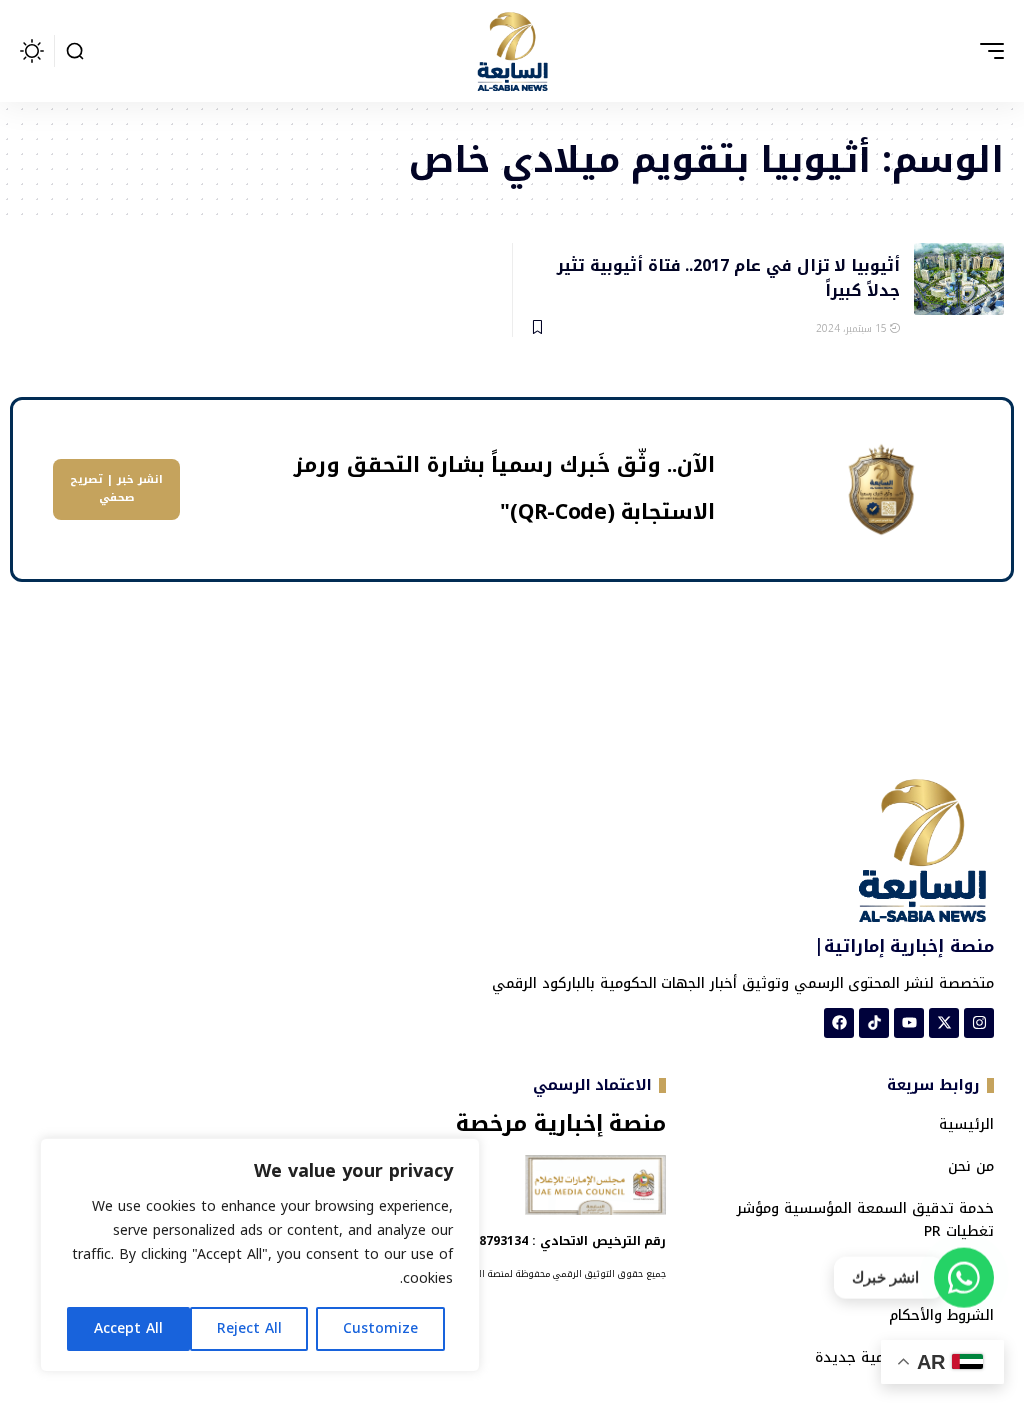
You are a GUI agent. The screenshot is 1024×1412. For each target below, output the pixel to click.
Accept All (128, 1328)
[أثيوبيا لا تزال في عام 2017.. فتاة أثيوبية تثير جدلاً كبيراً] (959, 279)
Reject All (249, 1328)
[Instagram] (979, 1023)
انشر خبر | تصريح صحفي (116, 489)
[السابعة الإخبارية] (512, 51)
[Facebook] (839, 1023)
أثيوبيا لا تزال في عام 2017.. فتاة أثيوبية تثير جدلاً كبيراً (728, 277)
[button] (987, 51)
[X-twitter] (944, 1023)
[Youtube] (909, 1023)
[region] (260, 1255)
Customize (380, 1328)
